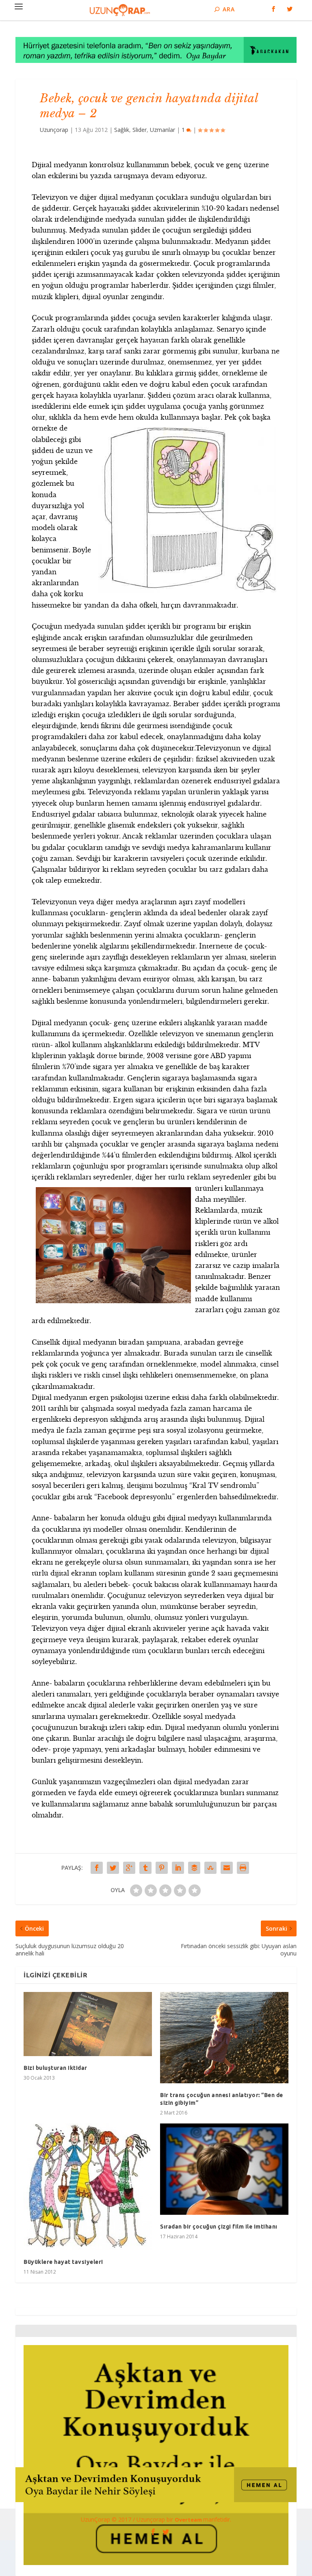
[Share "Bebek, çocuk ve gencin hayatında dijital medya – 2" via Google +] (129, 1868)
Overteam (189, 2520)
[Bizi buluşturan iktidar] (88, 2024)
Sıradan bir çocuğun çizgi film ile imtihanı (219, 2227)
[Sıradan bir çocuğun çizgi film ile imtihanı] (224, 2169)
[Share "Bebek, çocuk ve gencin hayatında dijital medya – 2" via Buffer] (194, 1868)
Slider (140, 130)
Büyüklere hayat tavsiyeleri (63, 2262)
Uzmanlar (162, 130)
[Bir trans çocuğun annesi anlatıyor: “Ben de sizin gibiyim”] (224, 2038)
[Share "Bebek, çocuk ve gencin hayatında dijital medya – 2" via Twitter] (113, 1868)
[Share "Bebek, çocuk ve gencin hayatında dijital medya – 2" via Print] (243, 1868)
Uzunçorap (54, 130)
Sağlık (122, 130)
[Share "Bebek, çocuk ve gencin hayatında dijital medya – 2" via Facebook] (97, 1868)
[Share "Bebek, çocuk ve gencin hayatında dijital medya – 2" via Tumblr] (145, 1868)
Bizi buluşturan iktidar (55, 2068)
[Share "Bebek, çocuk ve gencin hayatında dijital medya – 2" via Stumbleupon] (210, 1868)
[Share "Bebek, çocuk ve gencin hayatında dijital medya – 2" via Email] (227, 1868)
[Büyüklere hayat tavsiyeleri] (88, 2187)
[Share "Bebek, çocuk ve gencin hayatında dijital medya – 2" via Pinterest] (162, 1868)
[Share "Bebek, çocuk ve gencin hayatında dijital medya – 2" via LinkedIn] (178, 1868)
